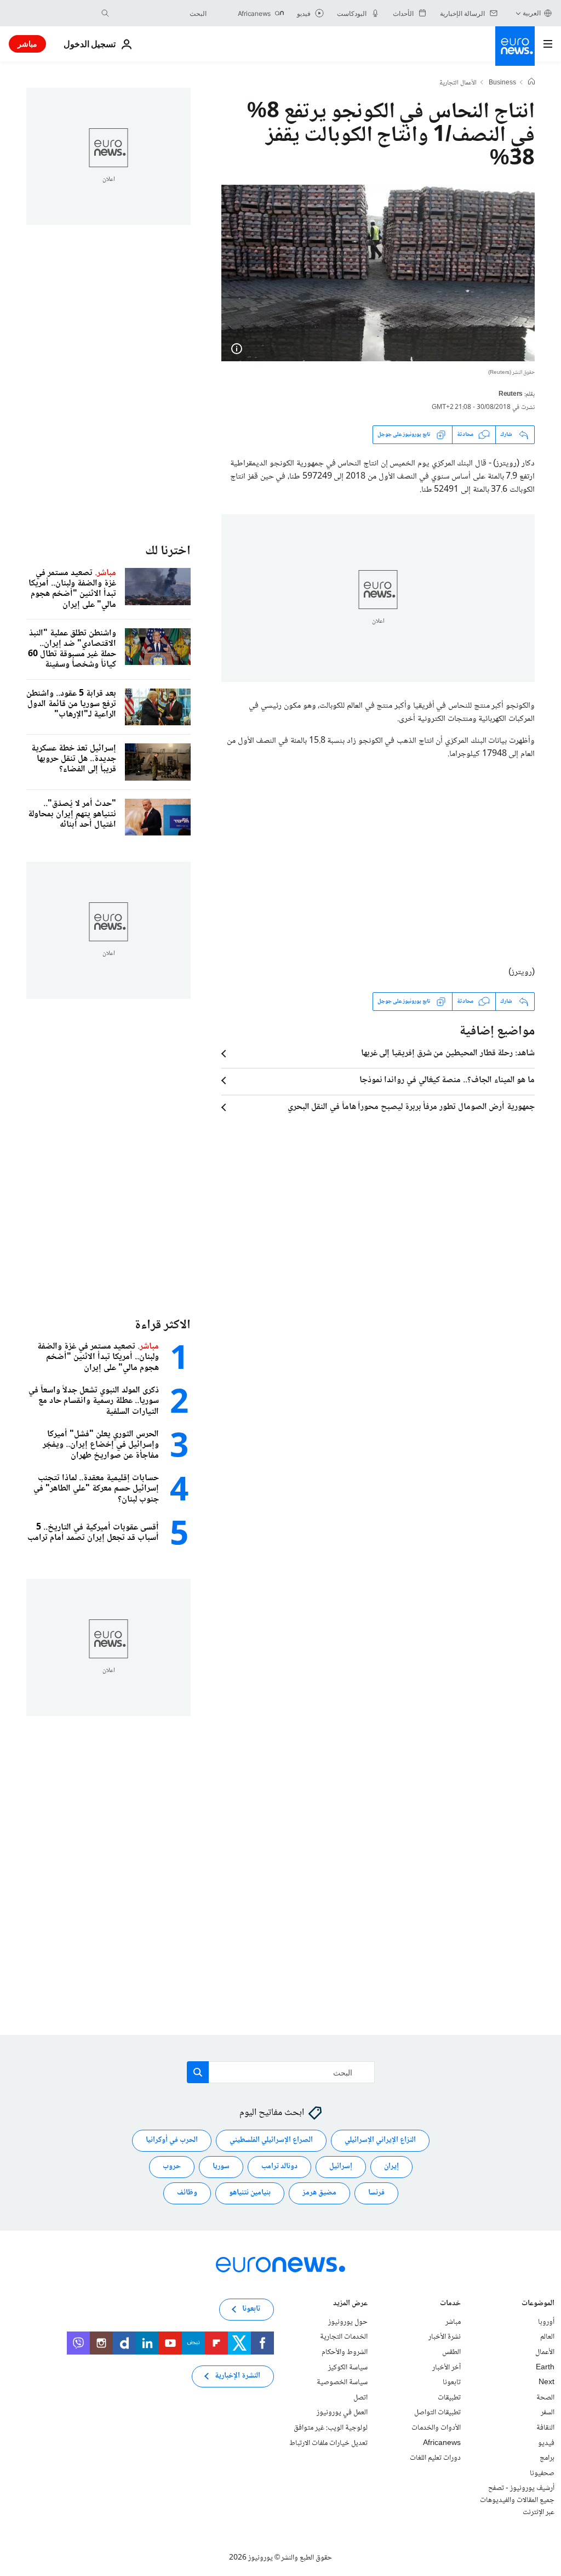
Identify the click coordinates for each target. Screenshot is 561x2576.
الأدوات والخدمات (436, 2428)
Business (502, 83)
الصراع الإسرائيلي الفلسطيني (271, 2140)
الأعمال (545, 2352)
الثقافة (545, 2428)
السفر (548, 2413)
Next (546, 2382)
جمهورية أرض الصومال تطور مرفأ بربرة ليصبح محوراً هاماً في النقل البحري (411, 1107)
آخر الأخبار (446, 2368)
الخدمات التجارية (344, 2337)
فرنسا (376, 2193)
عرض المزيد (350, 2304)
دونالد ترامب (279, 2166)
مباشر (27, 44)
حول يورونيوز (348, 2322)
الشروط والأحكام (345, 2352)
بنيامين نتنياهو (250, 2193)
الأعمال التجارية (458, 83)
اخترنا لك (168, 551)
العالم (547, 2337)
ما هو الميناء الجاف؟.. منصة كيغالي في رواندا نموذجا (447, 1081)
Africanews (442, 2443)
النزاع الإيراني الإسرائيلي (380, 2140)
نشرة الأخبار (445, 2337)
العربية (532, 13)
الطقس (451, 2352)
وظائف (187, 2193)
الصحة (545, 2398)
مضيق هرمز (319, 2193)
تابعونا (452, 2382)
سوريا (221, 2166)
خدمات (450, 2304)
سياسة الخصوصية (342, 2382)
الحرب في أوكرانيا (172, 2140)
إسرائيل (341, 2166)
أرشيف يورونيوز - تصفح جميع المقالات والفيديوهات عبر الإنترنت (517, 2500)
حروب (172, 2166)
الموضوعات (538, 2304)
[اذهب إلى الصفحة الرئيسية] (515, 46)
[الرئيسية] (531, 83)
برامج (547, 2458)
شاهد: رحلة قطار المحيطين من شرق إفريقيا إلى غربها (448, 1054)
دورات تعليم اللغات (435, 2458)
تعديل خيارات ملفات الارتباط (328, 2443)
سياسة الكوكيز (348, 2368)
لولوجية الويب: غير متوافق (331, 2428)
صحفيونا (542, 2473)
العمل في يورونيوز (342, 2413)
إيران (391, 2166)
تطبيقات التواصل (437, 2413)
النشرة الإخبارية (237, 2376)
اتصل (360, 2398)
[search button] (105, 13)
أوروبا (546, 2322)
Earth (545, 2368)
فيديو (546, 2443)
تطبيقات (449, 2398)
